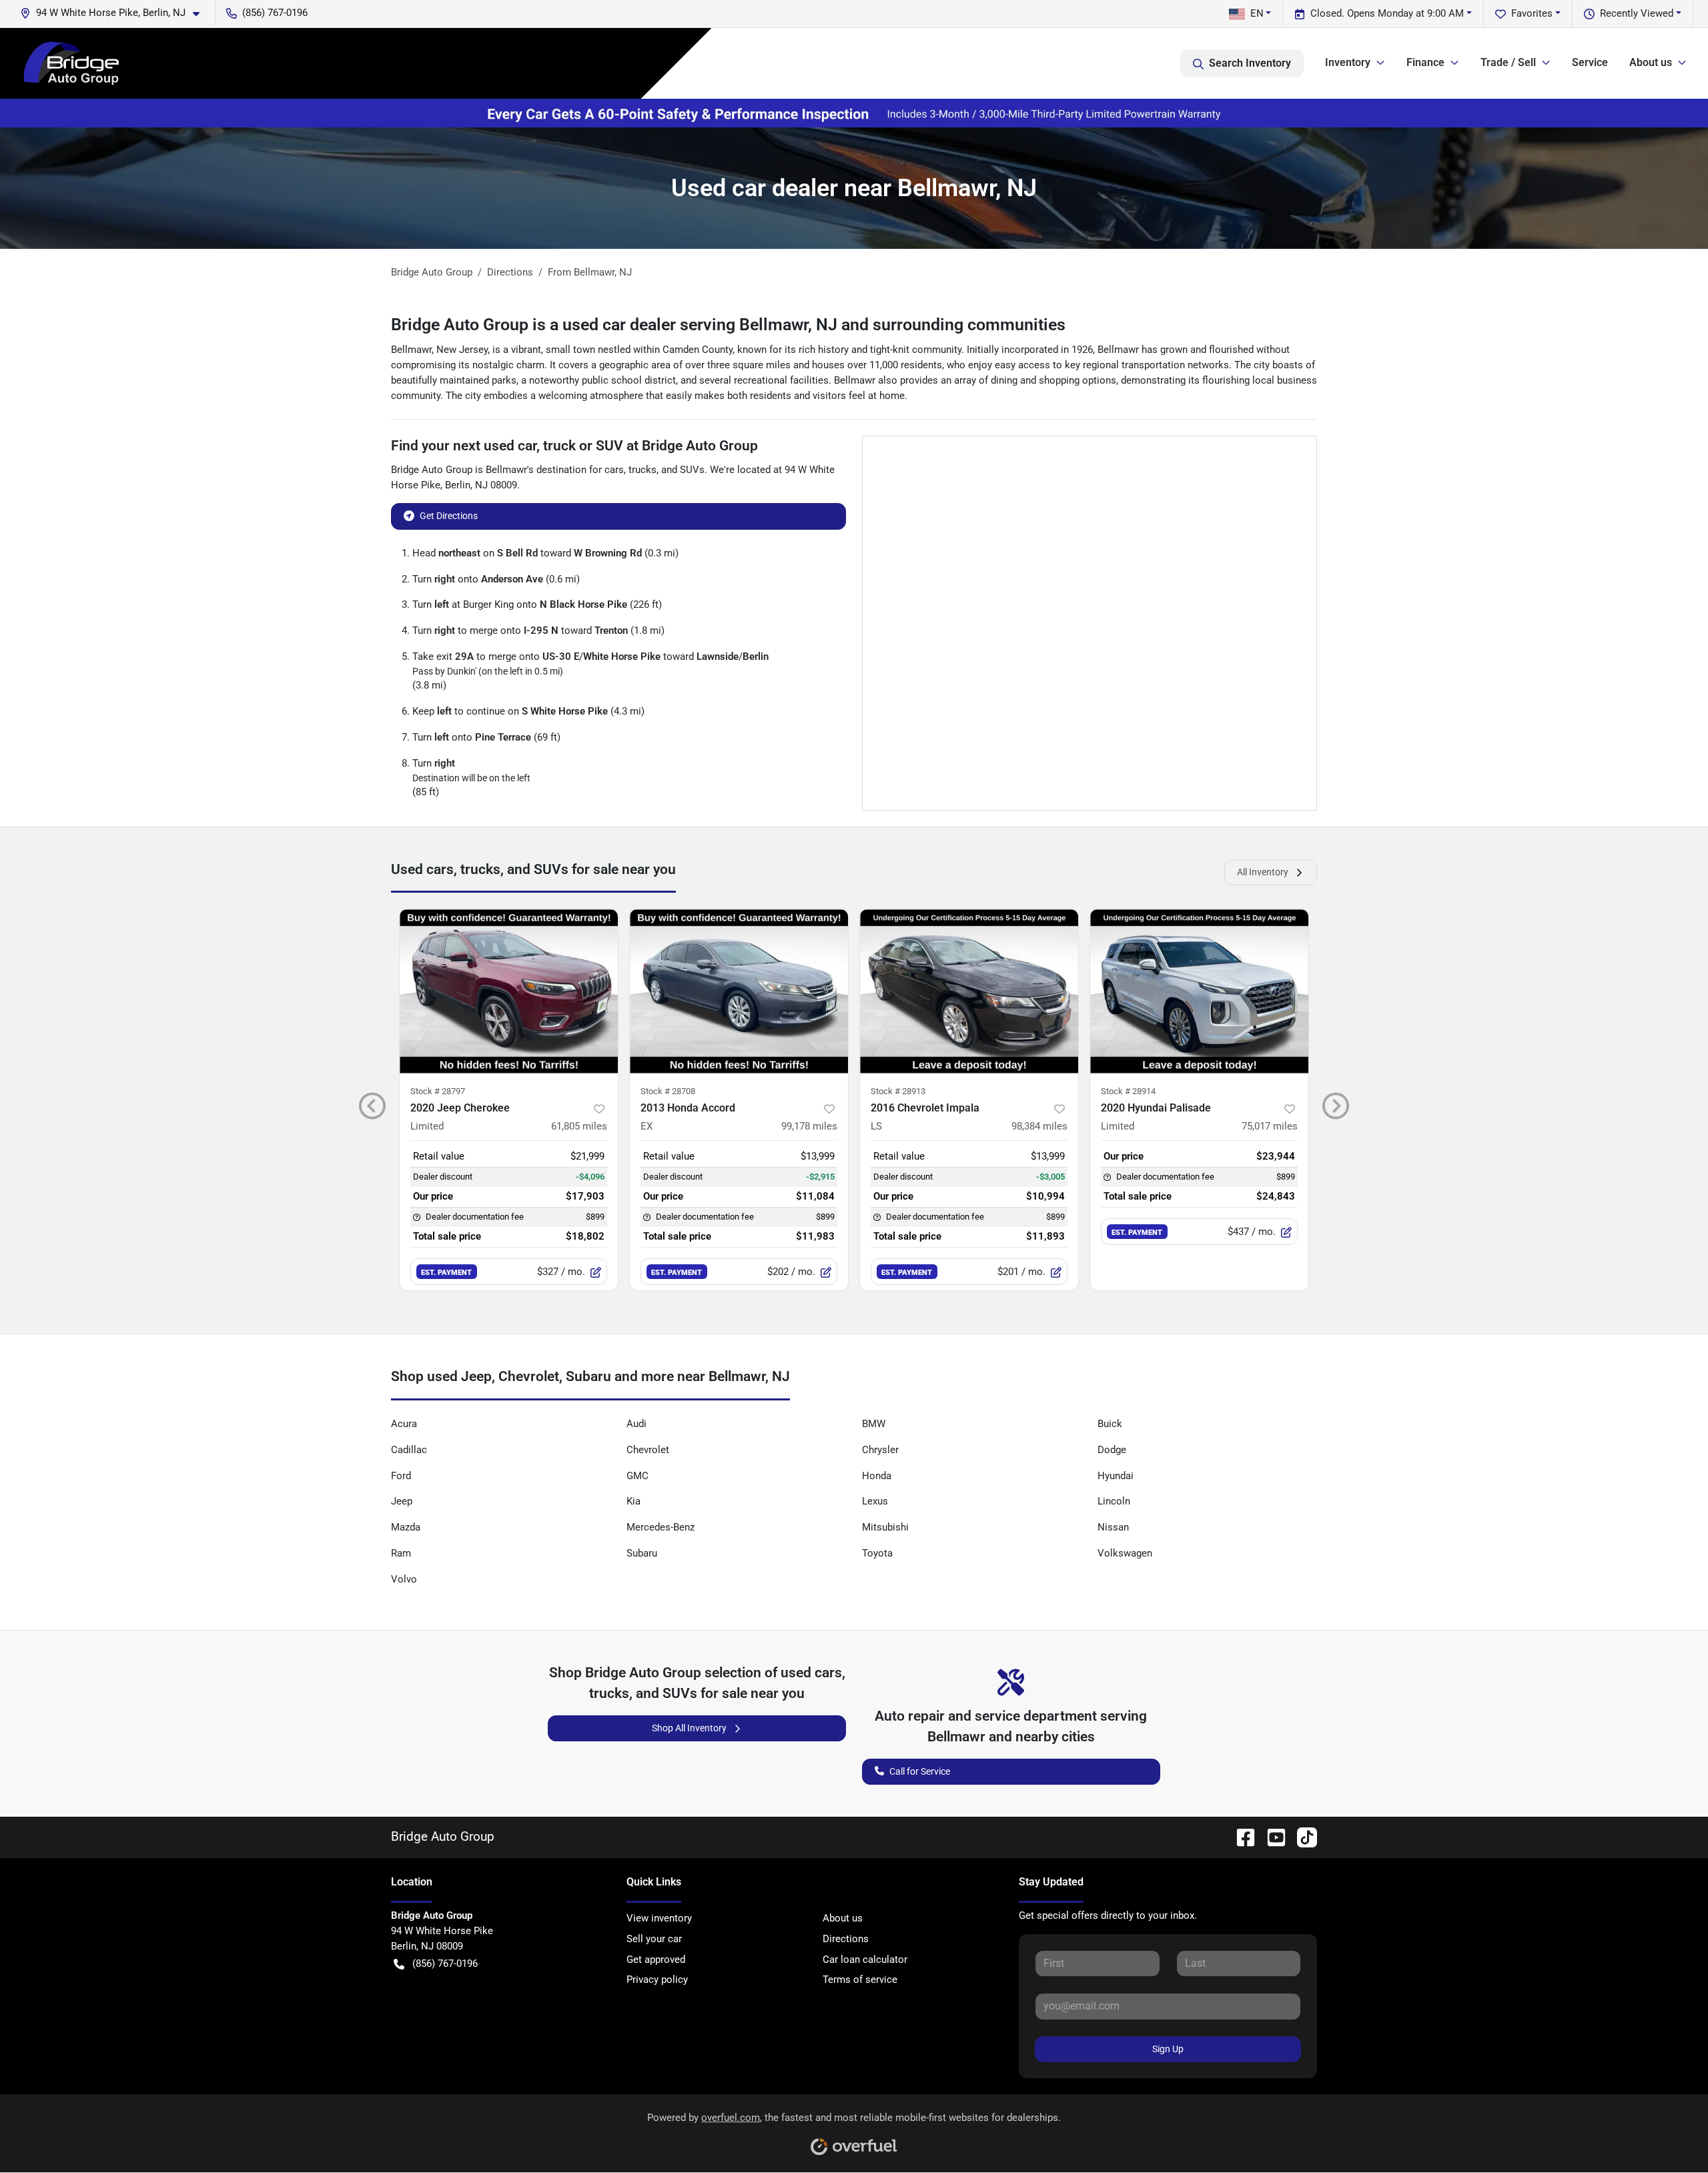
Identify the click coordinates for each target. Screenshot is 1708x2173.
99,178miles (809, 1126)
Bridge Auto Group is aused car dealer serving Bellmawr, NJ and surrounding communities (728, 325)
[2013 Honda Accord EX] (739, 991)
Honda (877, 1476)
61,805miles (579, 1126)
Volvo (404, 1579)
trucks (643, 470)
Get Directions (449, 516)
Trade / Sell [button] (1508, 62)
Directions (846, 1939)
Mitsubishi (885, 1527)
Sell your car (654, 1939)
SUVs (692, 470)
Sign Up (1168, 2049)
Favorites (1532, 13)
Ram (401, 1553)
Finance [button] (1425, 62)
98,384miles (1039, 1126)
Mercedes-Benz (661, 1527)
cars (614, 470)
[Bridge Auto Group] (71, 63)
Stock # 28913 (898, 1091)
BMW (874, 1424)
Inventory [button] (1348, 62)
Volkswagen (1125, 1553)
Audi (636, 1424)
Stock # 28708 (668, 1091)
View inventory (659, 1918)
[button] (115, 13)
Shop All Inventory (689, 1728)
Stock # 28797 (438, 1091)
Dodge (1112, 1450)
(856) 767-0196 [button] (275, 13)
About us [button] (1651, 62)
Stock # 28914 (1128, 1091)
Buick (1110, 1424)
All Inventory (1263, 872)
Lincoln (1114, 1501)
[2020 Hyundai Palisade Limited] (1199, 991)
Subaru (642, 1553)
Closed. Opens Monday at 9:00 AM (1387, 13)
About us (843, 1918)
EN (1257, 13)
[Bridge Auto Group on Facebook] (1240, 1836)
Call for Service (920, 1771)
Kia (633, 1501)
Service (1590, 62)
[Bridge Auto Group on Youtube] (1271, 1836)
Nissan (1113, 1527)
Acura (404, 1424)
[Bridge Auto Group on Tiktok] (1302, 1836)
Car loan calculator (865, 1960)
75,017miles (1270, 1126)
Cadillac (409, 1450)
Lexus (875, 1501)
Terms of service (860, 1980)
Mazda (406, 1527)
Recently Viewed (1637, 13)
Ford (401, 1476)
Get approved (656, 1960)
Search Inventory (1250, 63)
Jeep (402, 1501)
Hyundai (1116, 1476)
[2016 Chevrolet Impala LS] (969, 991)
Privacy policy (657, 1980)
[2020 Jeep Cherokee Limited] (509, 991)
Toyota (877, 1553)
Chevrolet (648, 1450)
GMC (637, 1476)
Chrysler (880, 1450)
